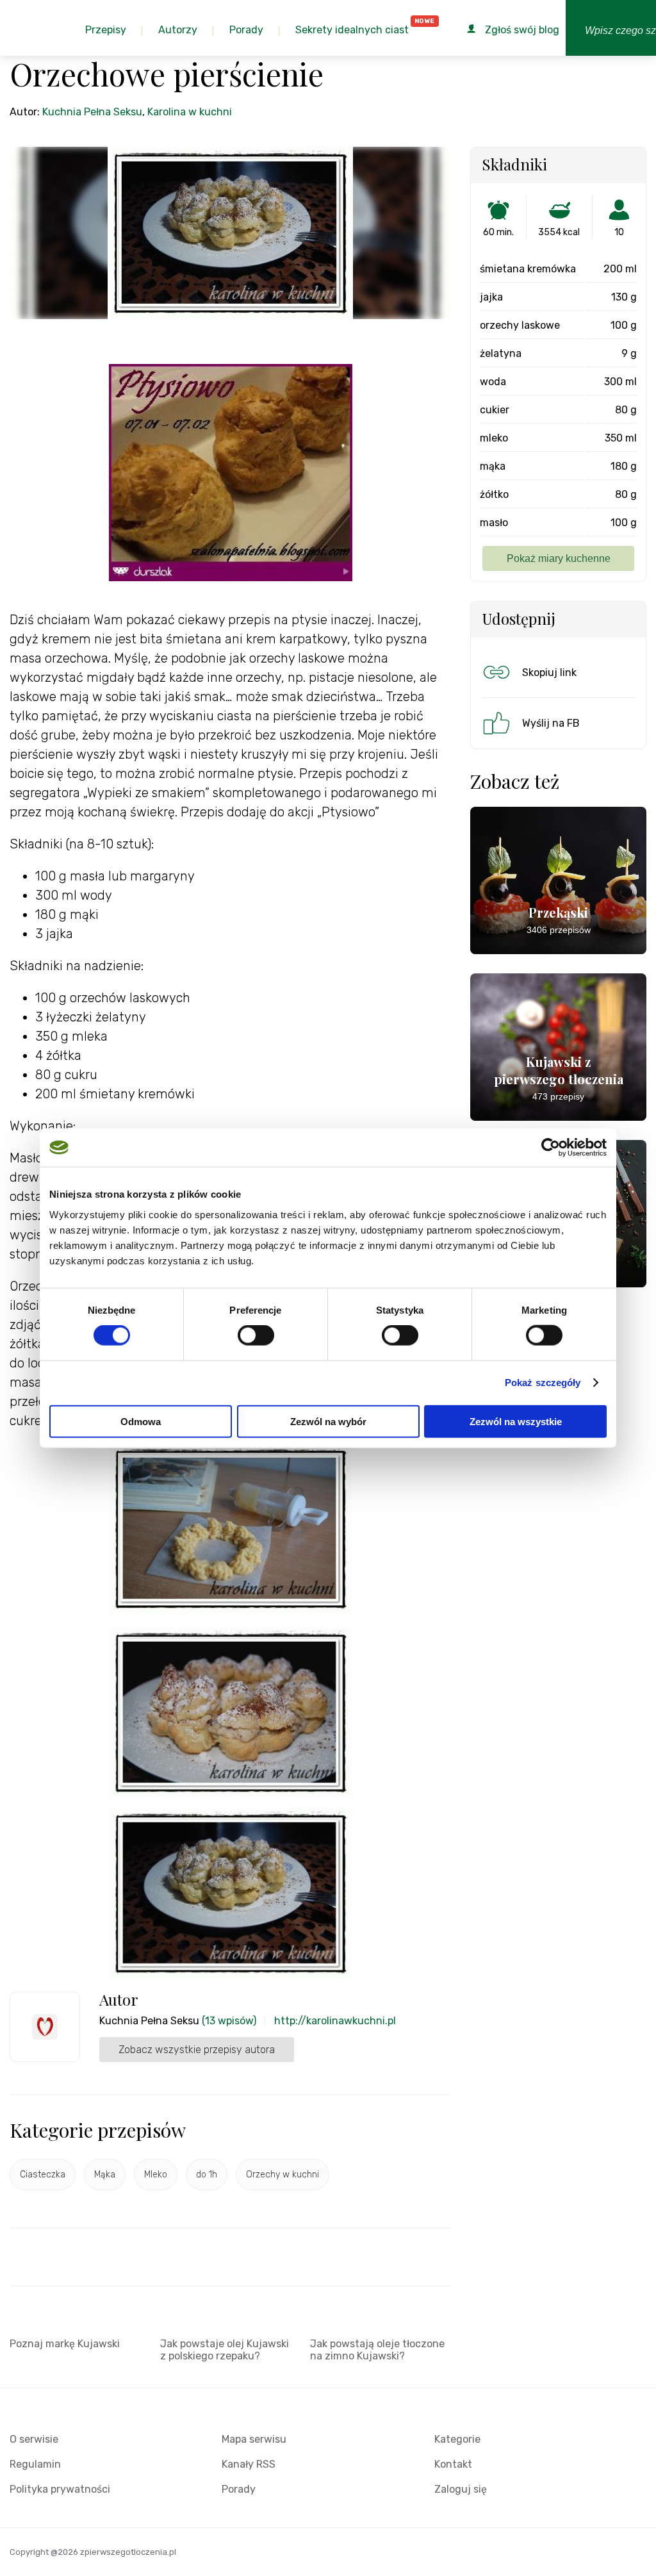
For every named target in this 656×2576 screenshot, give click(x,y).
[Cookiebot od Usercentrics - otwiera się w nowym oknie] (551, 1148)
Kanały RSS (249, 2464)
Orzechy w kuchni (283, 2175)
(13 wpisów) (229, 2021)
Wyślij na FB (551, 723)
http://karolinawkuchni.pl (335, 2021)
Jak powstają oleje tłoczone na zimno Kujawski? (377, 2350)
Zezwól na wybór (328, 1421)
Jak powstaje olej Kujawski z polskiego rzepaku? (225, 2350)
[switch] (256, 1335)
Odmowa (141, 1421)
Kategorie (457, 2439)
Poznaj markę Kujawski (65, 2344)
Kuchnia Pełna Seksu (92, 112)
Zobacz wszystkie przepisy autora (197, 2050)
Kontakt (453, 2464)
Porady (239, 2489)
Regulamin (35, 2464)
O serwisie (34, 2439)
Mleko (156, 2175)
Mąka (105, 2175)
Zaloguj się (461, 2489)
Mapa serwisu (254, 2439)
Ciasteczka (43, 2175)
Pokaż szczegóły (543, 1383)
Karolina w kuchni (190, 112)
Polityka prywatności (60, 2489)
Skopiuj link (549, 673)
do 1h (207, 2175)
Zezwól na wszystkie (516, 1421)
